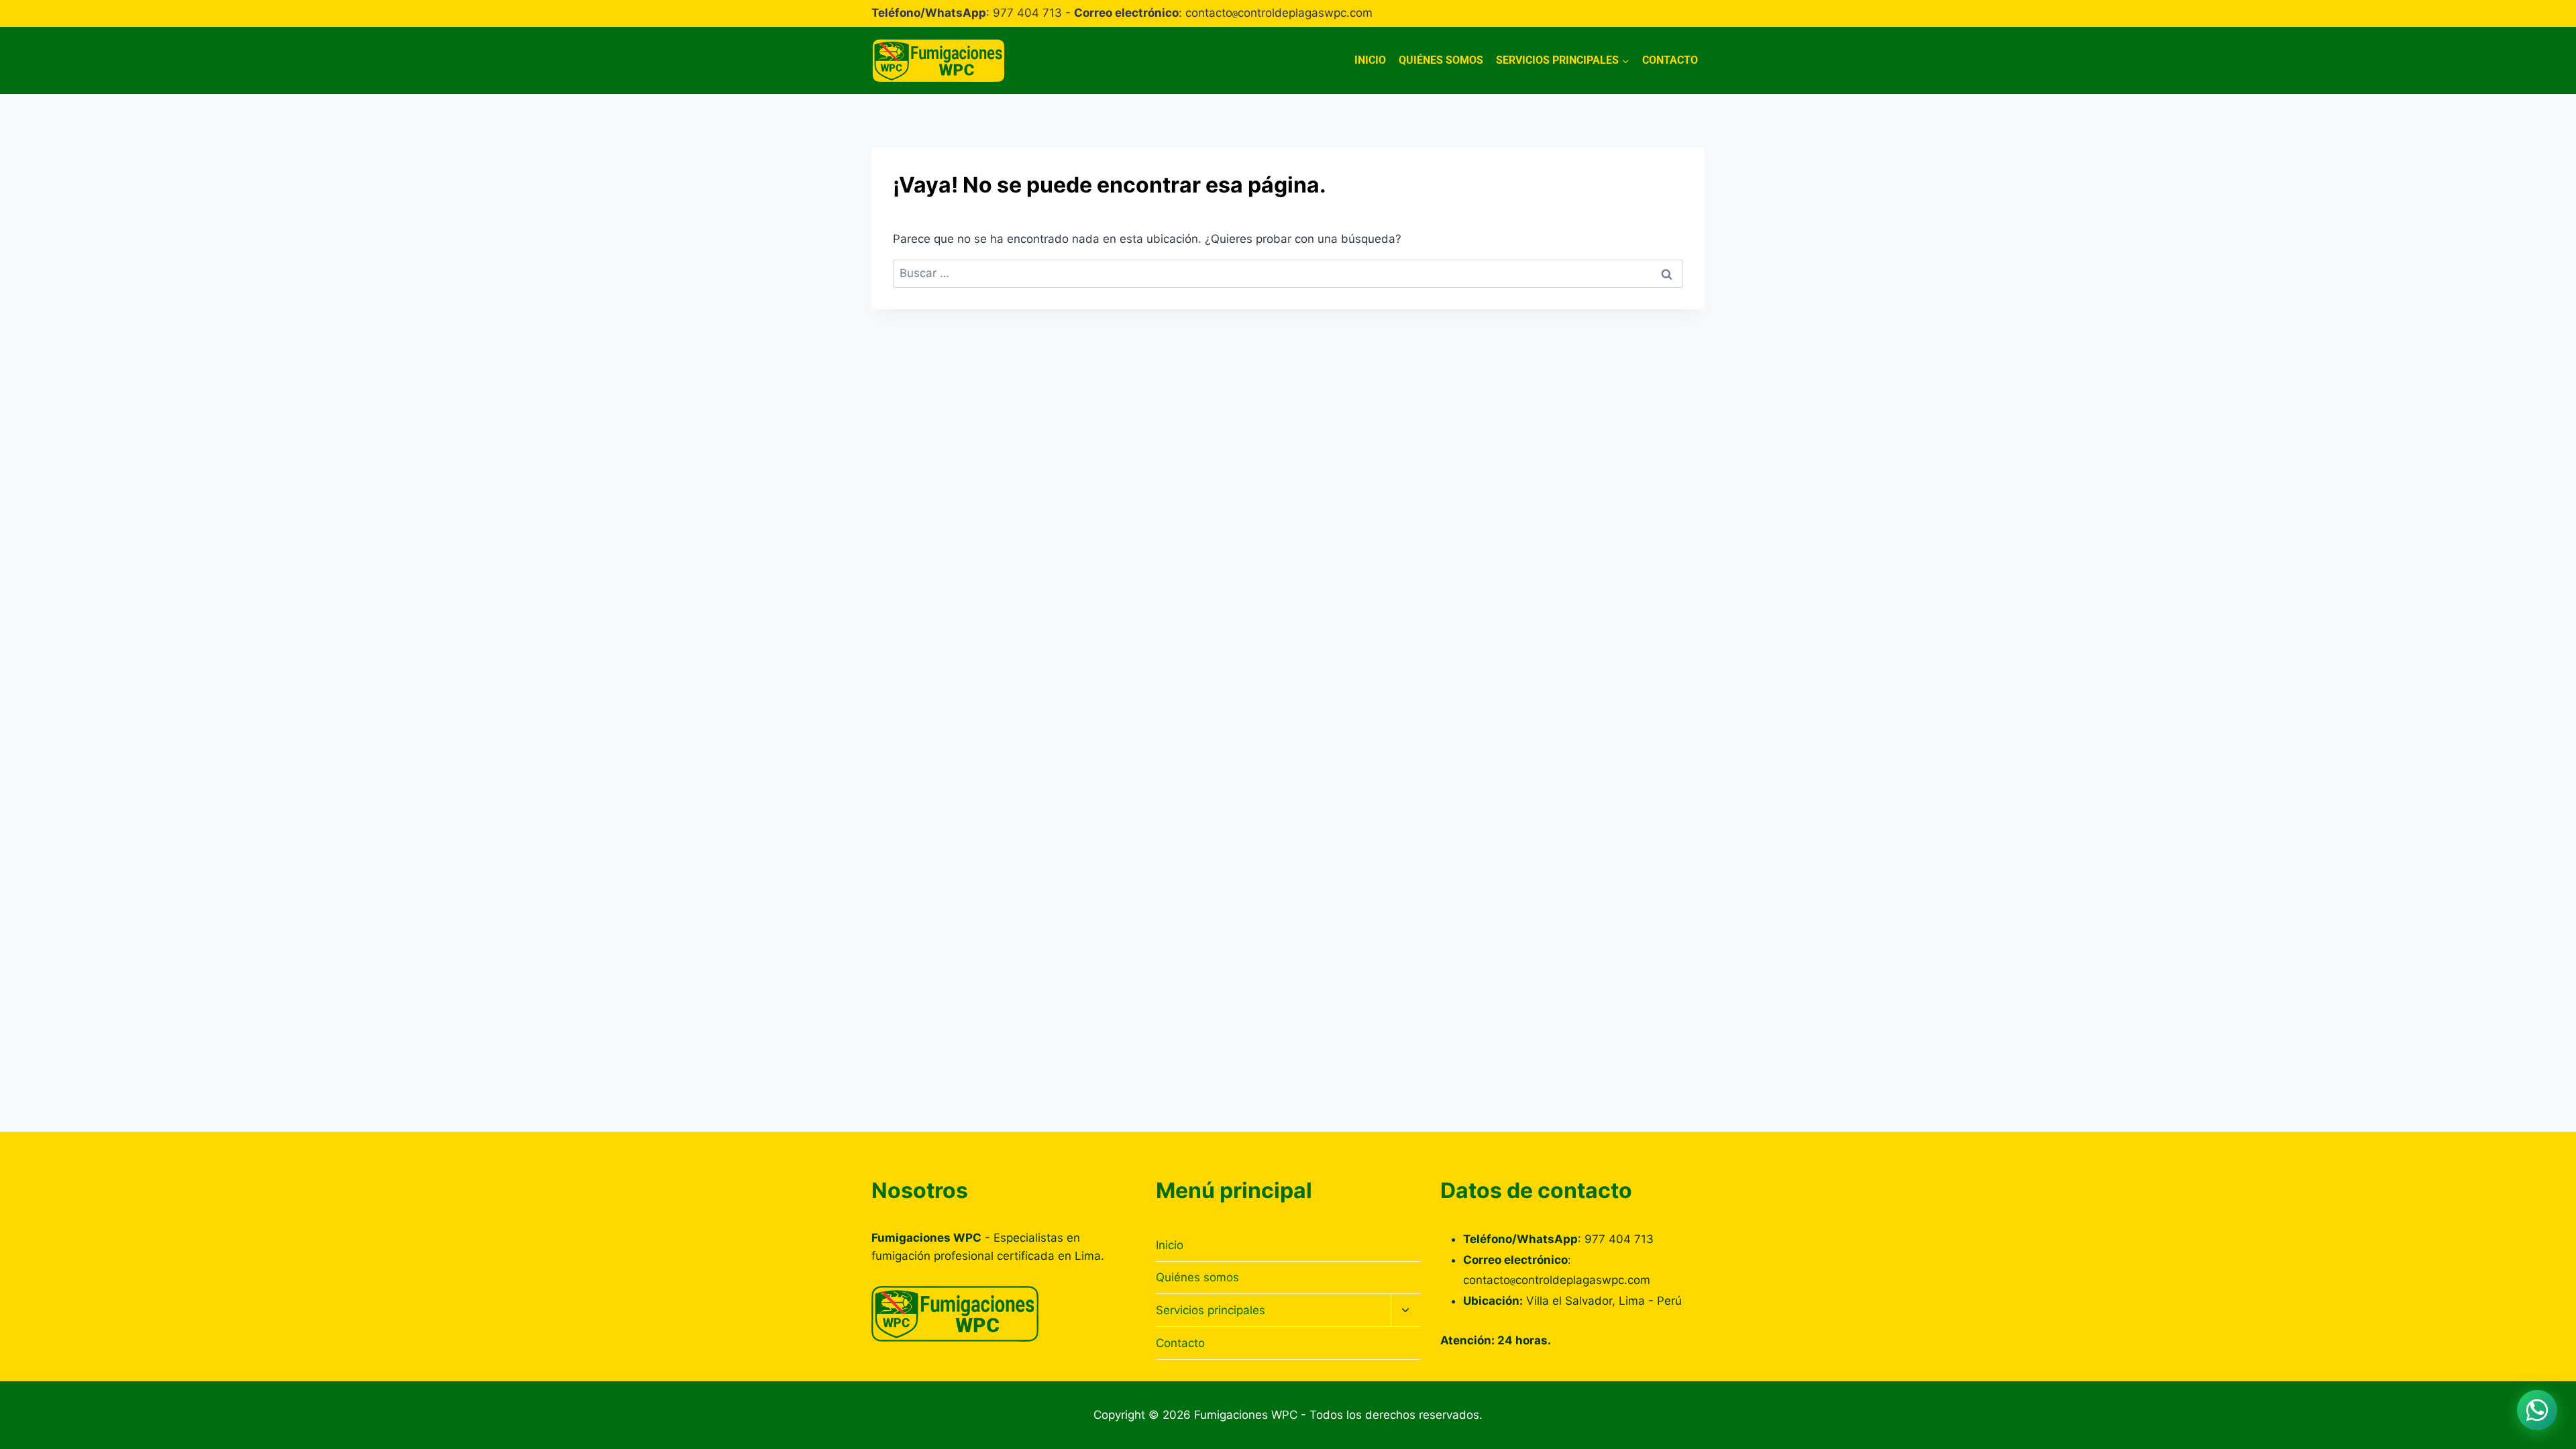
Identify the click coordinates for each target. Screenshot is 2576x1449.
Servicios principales (1211, 1310)
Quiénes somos (1441, 60)
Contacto (1670, 60)
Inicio (1370, 60)
